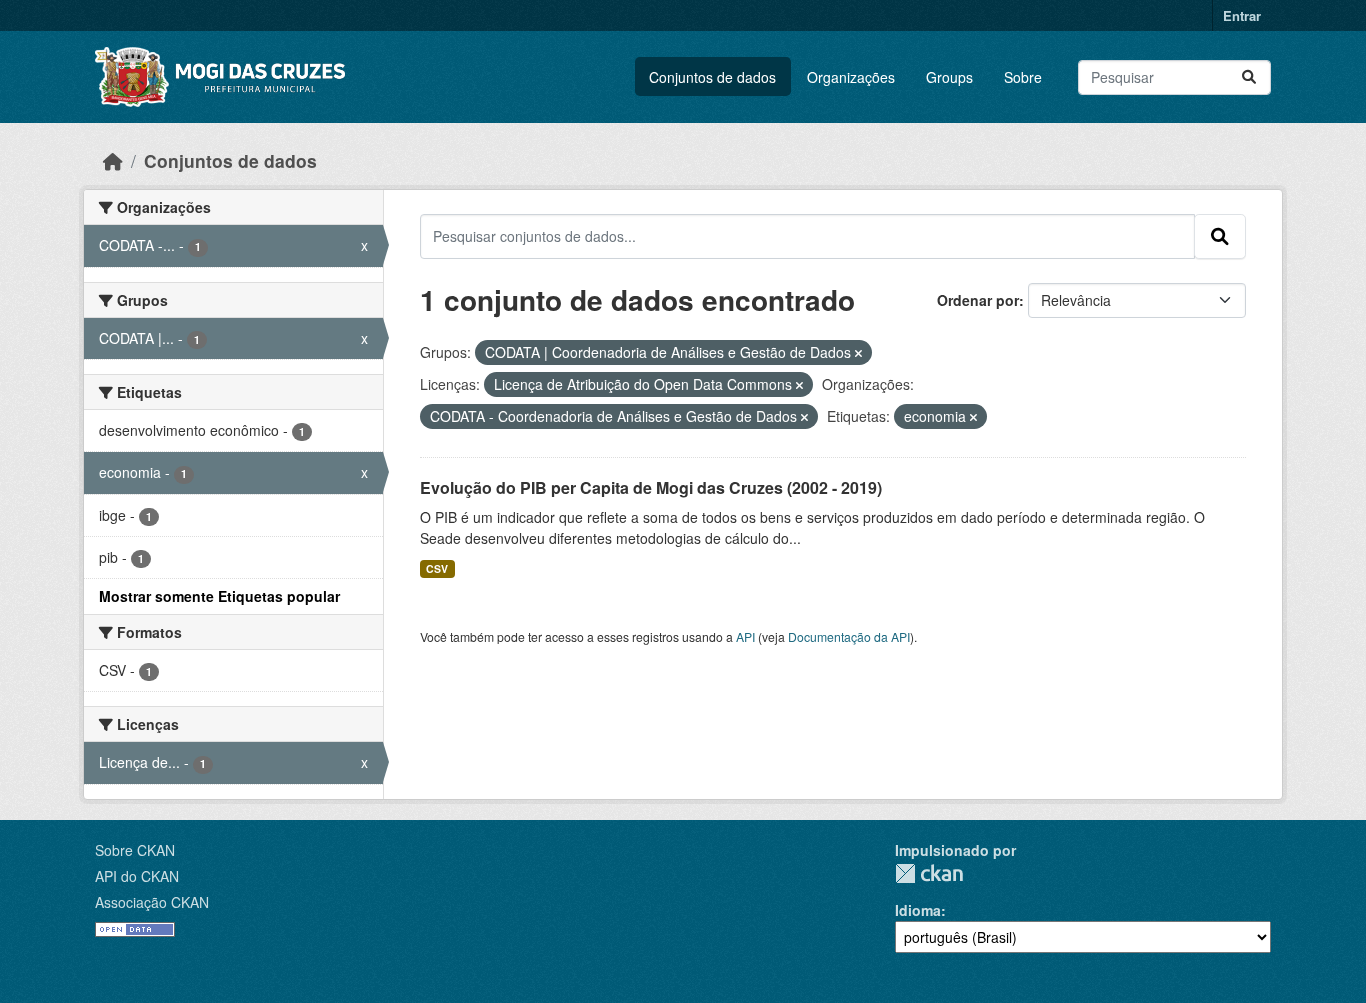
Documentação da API (849, 636)
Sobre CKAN (135, 850)
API (745, 636)
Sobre (1023, 77)
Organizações (851, 77)
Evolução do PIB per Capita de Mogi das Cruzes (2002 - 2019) (651, 487)
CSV (437, 568)
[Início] (113, 160)
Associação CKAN (152, 902)
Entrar (1242, 15)
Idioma (918, 910)
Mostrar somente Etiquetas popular (219, 596)
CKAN (929, 873)
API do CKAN (137, 876)
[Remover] (858, 353)
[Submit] (1249, 77)
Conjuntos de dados (712, 77)
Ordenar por (978, 300)
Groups (949, 77)
